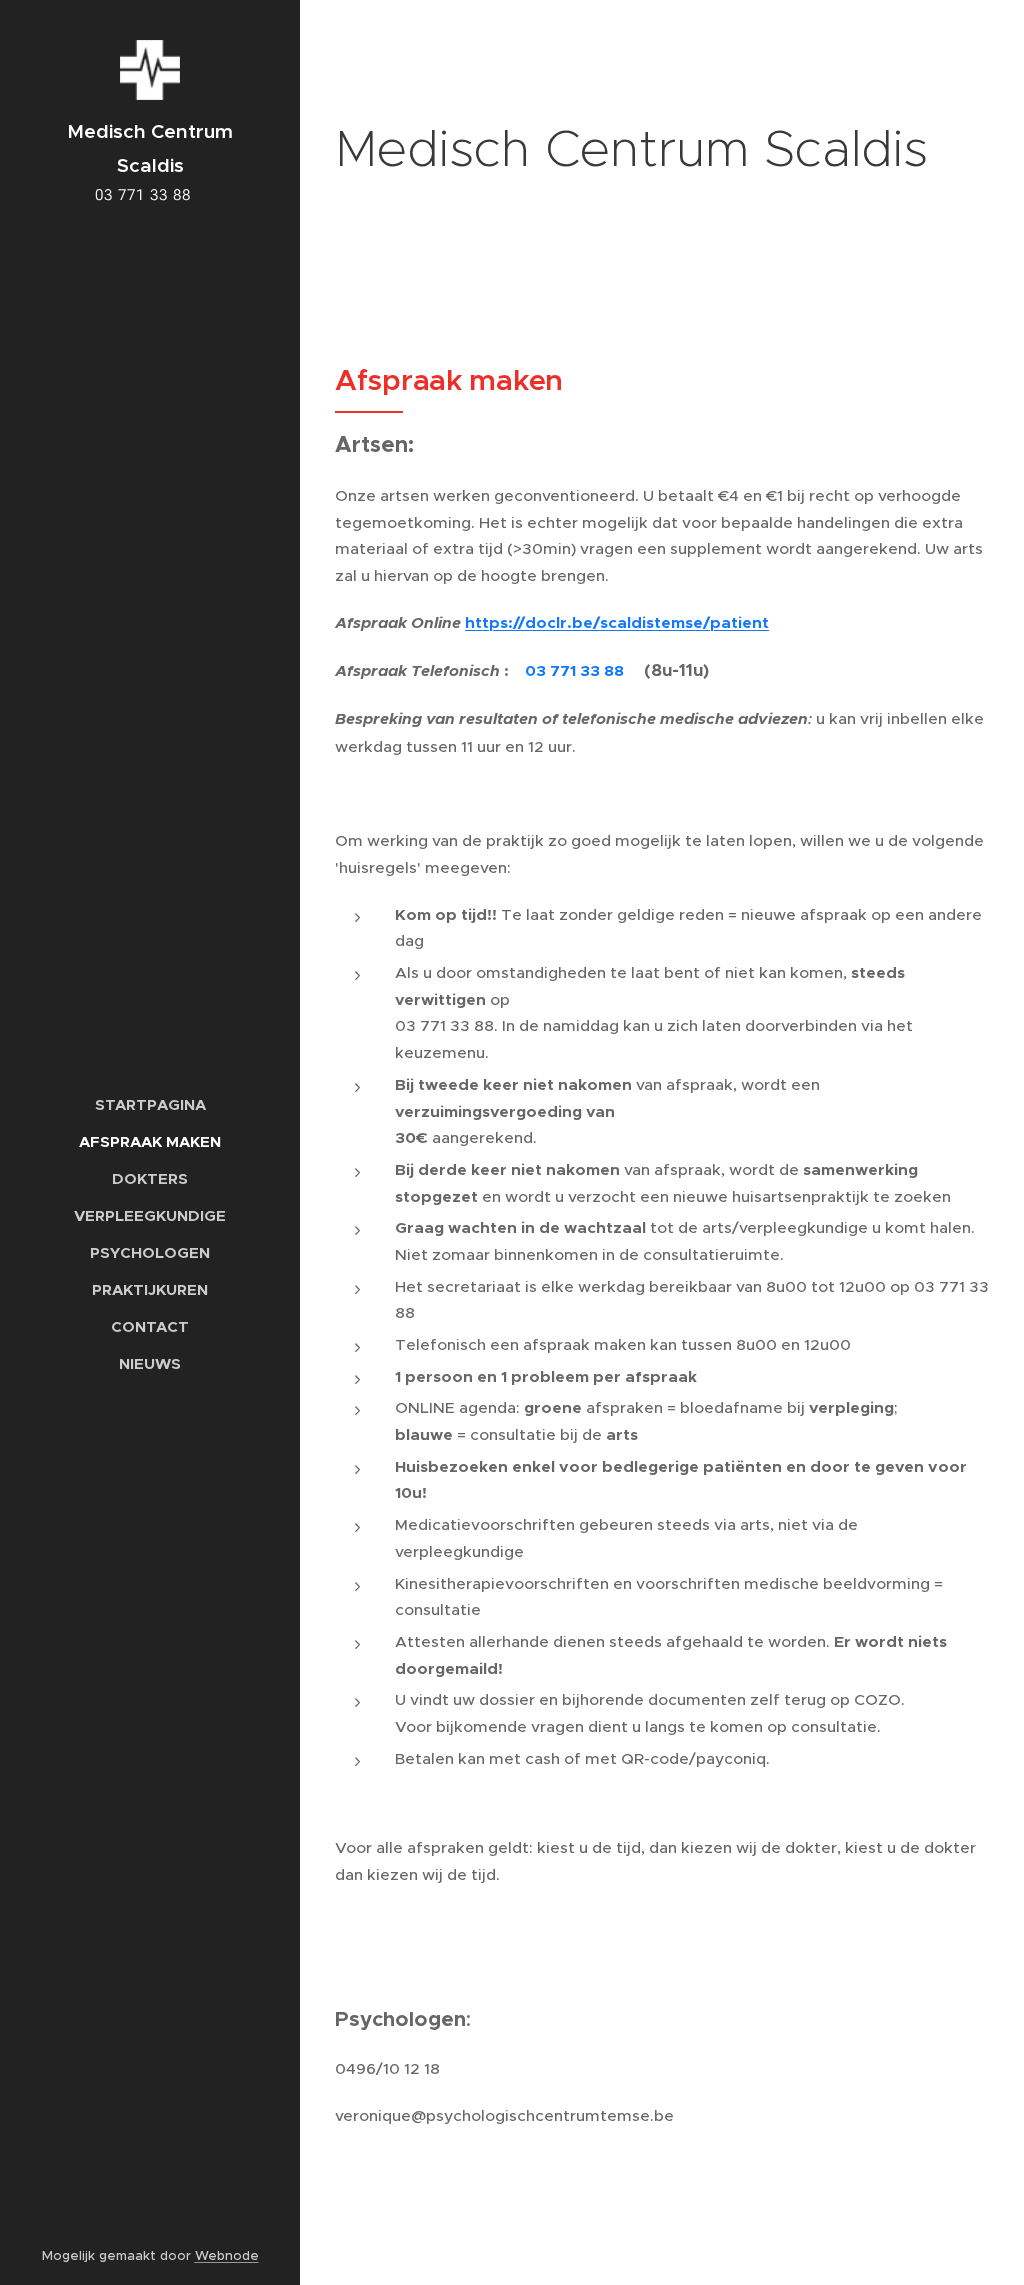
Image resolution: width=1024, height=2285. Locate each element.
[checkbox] (672, 931)
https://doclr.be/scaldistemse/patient (617, 623)
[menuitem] (150, 1104)
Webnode (227, 2255)
